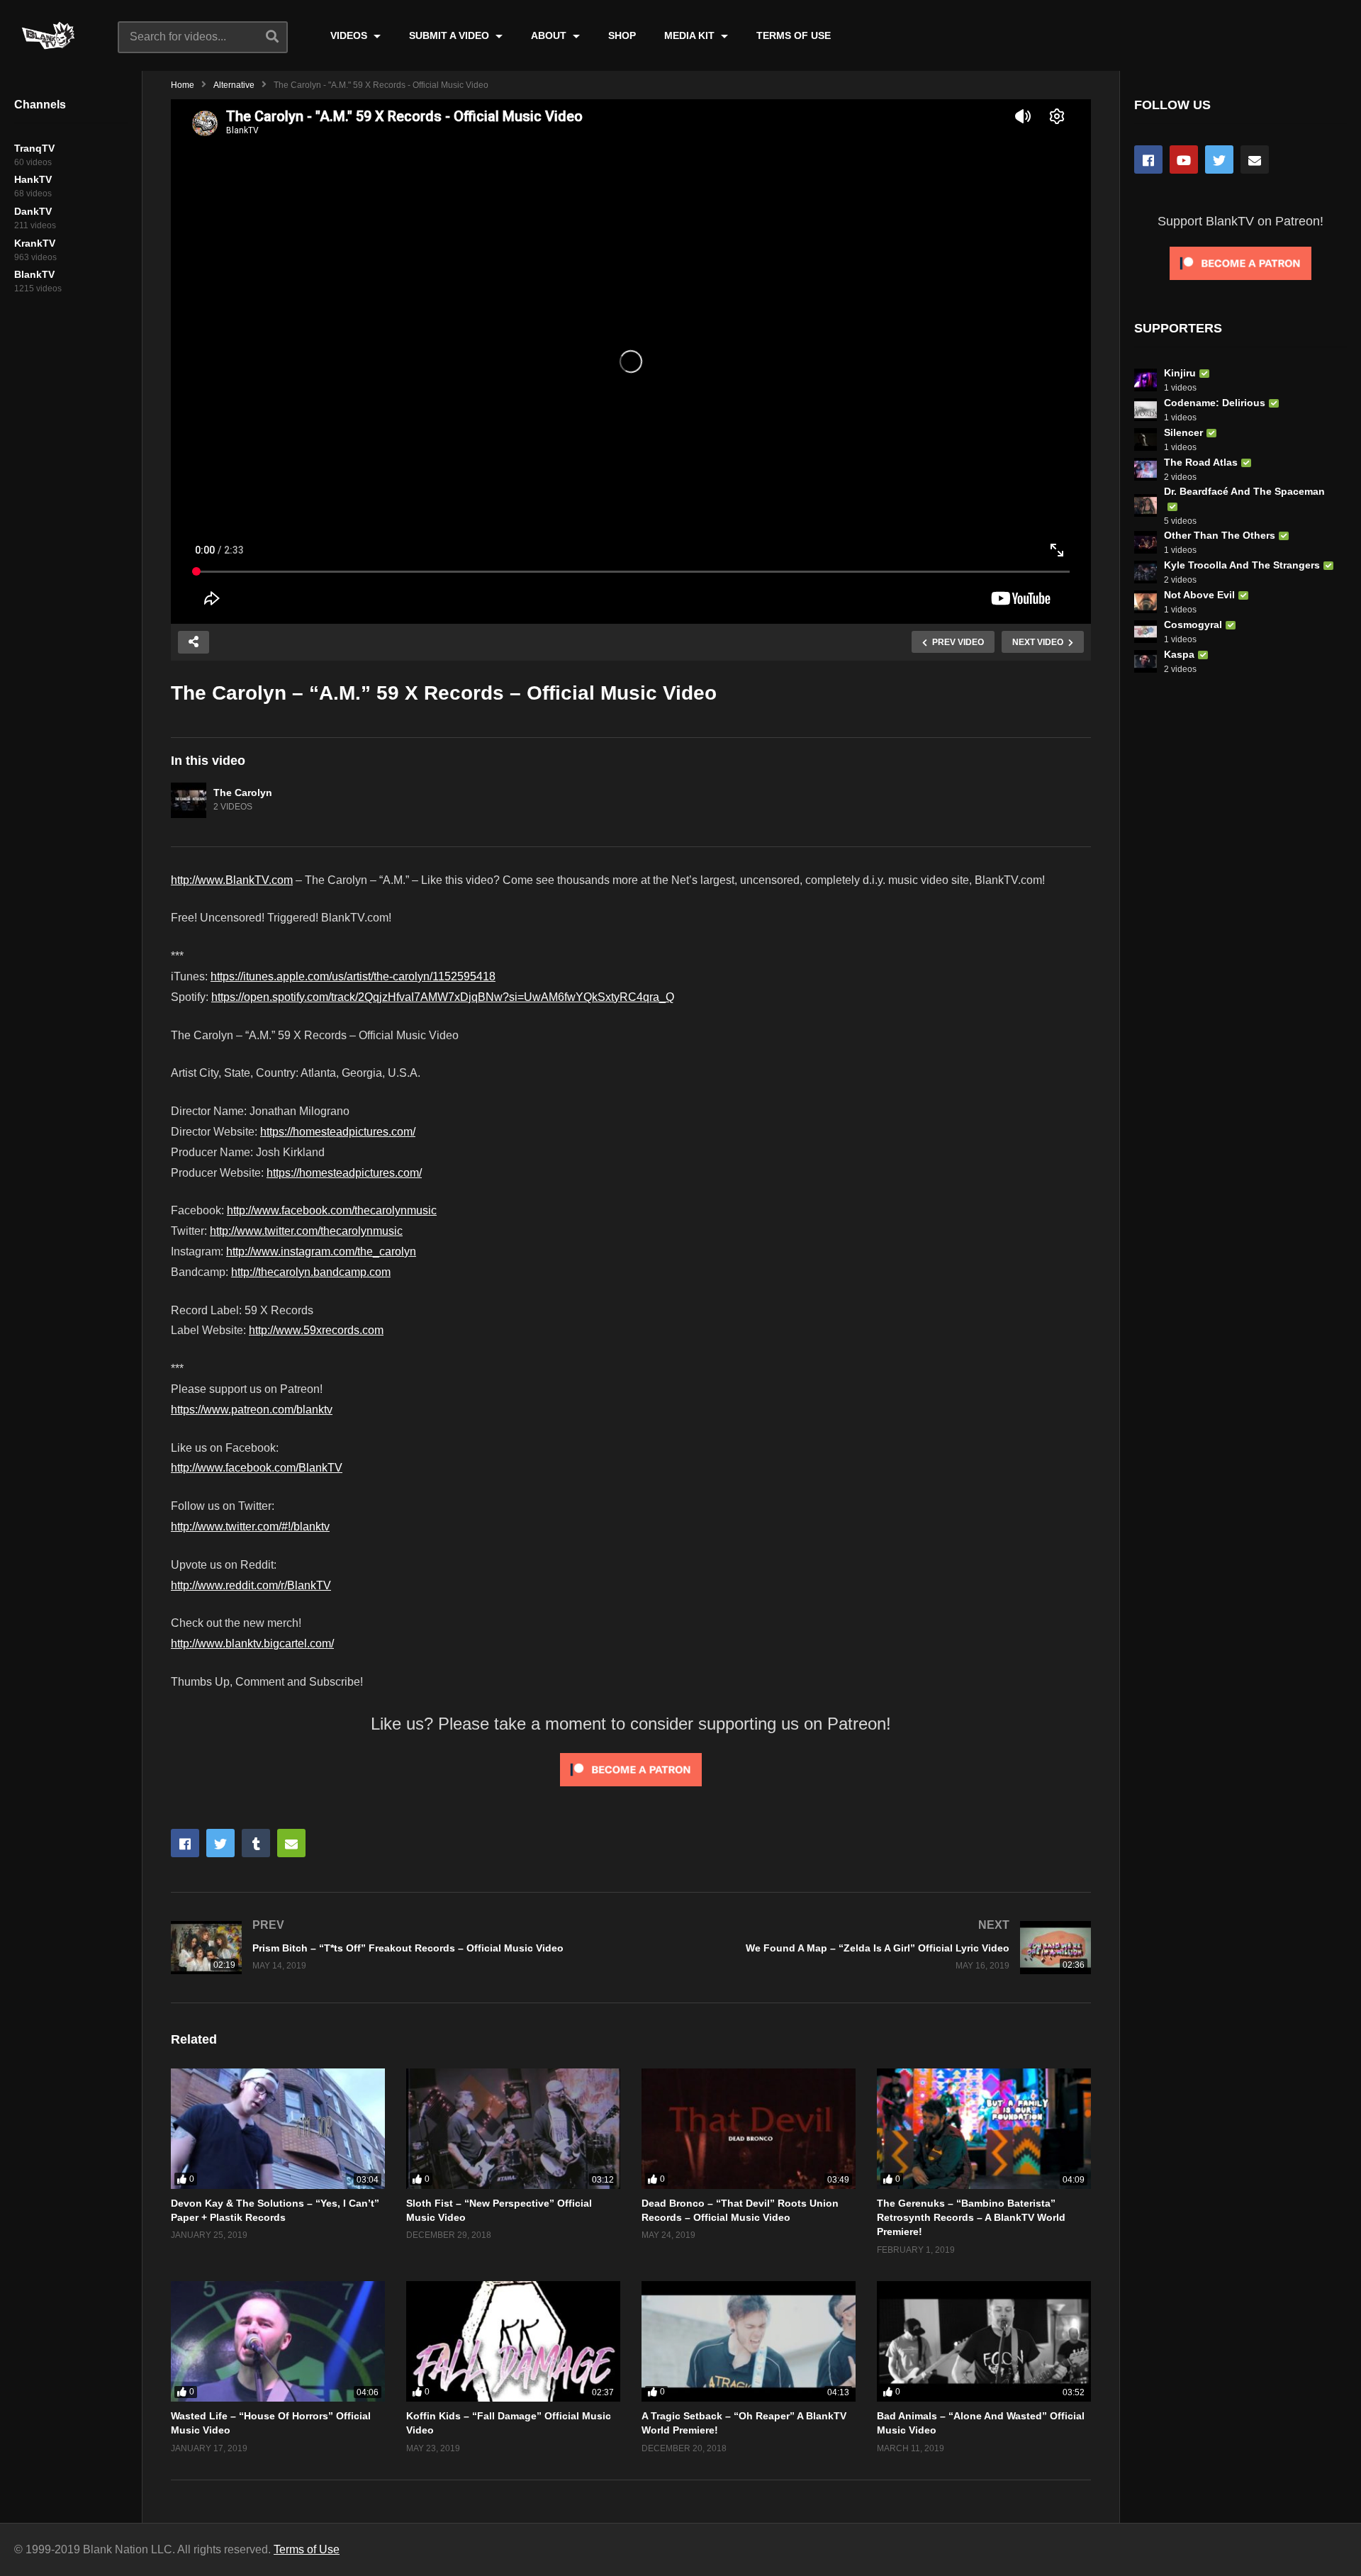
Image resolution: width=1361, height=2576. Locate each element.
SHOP (622, 35)
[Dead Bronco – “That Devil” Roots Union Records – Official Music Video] (749, 2129)
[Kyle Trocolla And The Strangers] (1146, 572)
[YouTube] (1184, 159)
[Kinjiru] (1146, 380)
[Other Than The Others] (1146, 542)
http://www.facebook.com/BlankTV (257, 1468)
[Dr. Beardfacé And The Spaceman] (1146, 505)
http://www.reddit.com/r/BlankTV (251, 1585)
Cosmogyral (1193, 625)
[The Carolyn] (189, 800)
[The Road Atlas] (1146, 469)
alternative (234, 85)
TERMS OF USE (794, 35)
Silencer (1183, 432)
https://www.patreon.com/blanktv (252, 1410)
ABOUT (550, 35)
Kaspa (1179, 654)
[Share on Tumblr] (256, 1843)
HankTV (33, 179)
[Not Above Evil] (1146, 602)
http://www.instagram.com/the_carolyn (321, 1251)
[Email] (1255, 159)
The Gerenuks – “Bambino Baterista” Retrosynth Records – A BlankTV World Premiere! (971, 2218)
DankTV (33, 211)
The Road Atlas (1201, 462)
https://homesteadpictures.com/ (338, 1132)
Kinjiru (1180, 373)
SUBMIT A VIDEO (450, 35)
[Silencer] (1146, 439)
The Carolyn (243, 793)
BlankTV (34, 274)
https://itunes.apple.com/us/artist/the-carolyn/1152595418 (353, 976)
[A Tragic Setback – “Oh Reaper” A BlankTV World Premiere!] (749, 2341)
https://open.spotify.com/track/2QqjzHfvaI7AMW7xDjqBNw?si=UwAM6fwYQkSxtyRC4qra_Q (443, 997)
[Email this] (291, 1843)
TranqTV (34, 148)
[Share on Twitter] (220, 1843)
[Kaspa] (1146, 661)
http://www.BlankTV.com (232, 880)
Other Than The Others (1220, 535)
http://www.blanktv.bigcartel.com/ (252, 1643)
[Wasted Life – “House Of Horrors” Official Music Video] (278, 2341)
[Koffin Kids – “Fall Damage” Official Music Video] (513, 2341)
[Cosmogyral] (1146, 632)
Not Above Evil (1199, 595)
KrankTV (35, 243)
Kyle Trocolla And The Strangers (1242, 565)
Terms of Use (307, 2549)
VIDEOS (350, 35)
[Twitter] (1219, 159)
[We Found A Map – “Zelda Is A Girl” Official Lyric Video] (868, 1948)
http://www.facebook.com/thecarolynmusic (332, 1210)
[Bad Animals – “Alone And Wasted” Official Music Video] (984, 2341)
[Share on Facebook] (185, 1843)
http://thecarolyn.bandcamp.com (311, 1272)
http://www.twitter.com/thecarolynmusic (306, 1231)
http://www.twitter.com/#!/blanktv (250, 1527)
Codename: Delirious (1215, 403)
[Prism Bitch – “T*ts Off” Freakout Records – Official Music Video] (394, 1948)
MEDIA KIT (691, 35)
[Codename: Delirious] (1146, 410)
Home (183, 85)
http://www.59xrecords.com (316, 1330)
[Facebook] (1148, 159)
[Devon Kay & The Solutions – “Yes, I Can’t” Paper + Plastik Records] (278, 2129)
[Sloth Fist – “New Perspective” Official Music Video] (513, 2129)
